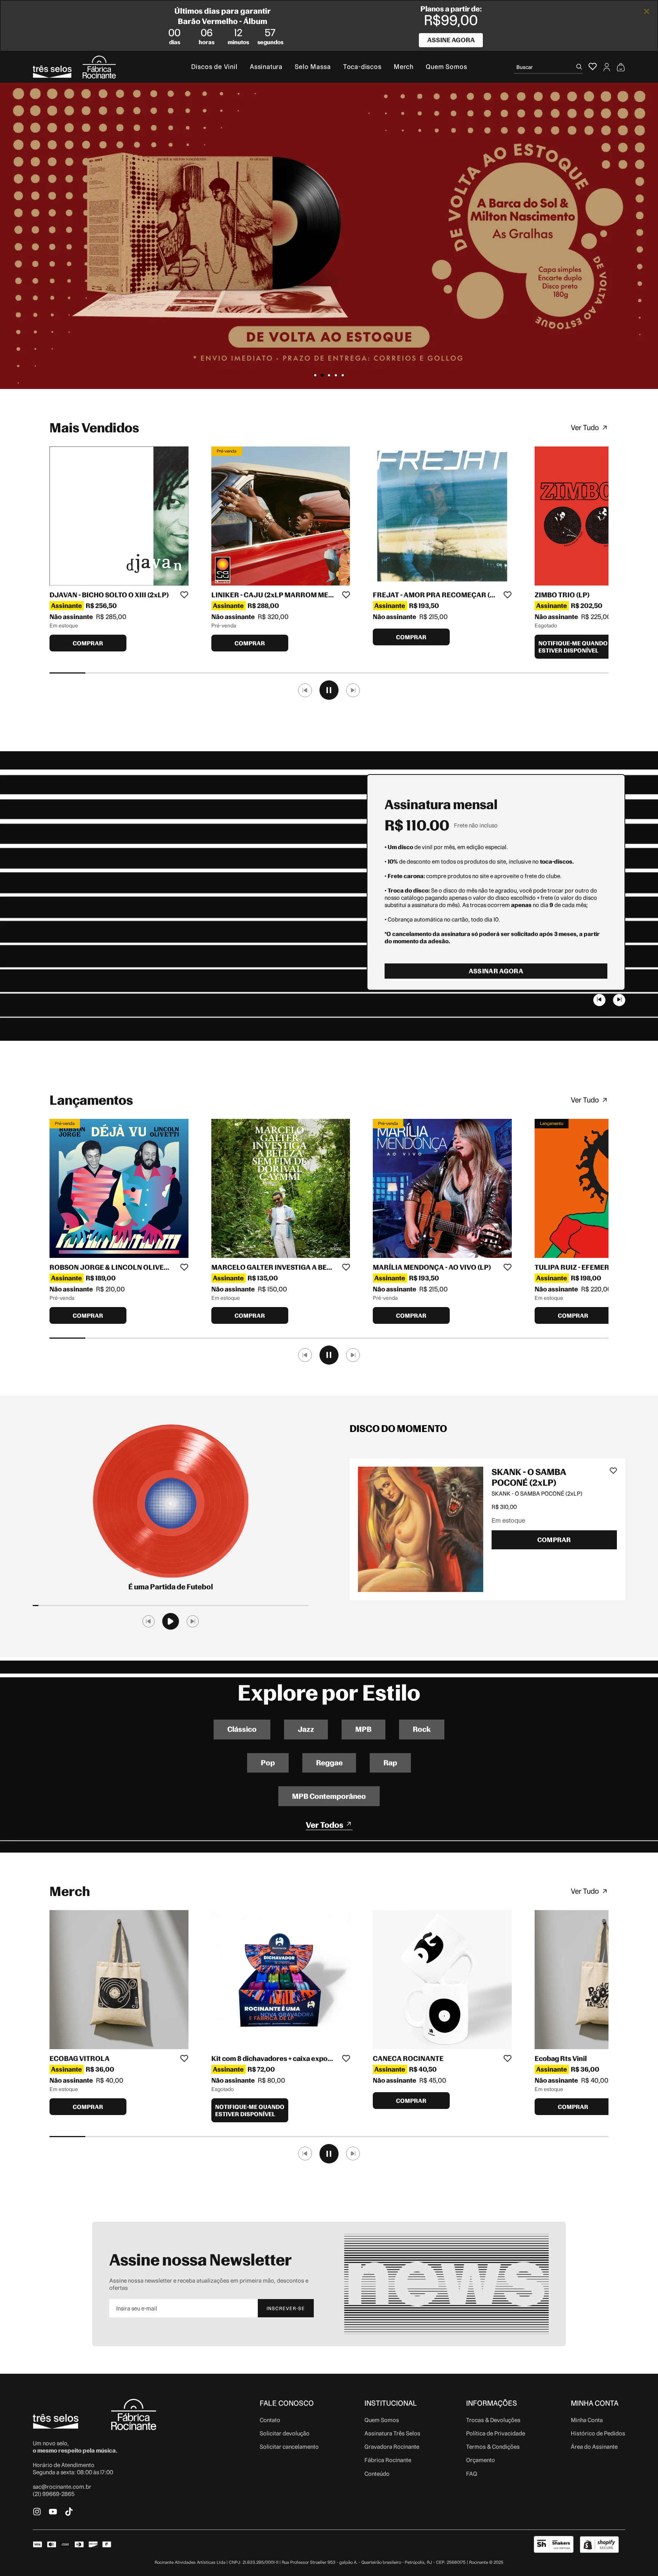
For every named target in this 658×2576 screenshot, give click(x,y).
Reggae (329, 1763)
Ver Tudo (585, 428)
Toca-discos (362, 67)
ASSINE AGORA (451, 40)
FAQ (472, 2474)
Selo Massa (313, 67)
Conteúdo (377, 2474)
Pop (268, 1763)
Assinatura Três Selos (392, 2433)
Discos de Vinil (214, 67)
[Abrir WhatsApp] (639, 2557)
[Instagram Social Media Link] (37, 2512)
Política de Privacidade (496, 2433)
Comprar (88, 643)
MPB (363, 1729)
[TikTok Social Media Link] (69, 2512)
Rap (390, 1763)
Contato (270, 2420)
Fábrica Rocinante (388, 2460)
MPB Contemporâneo (329, 1796)
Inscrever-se (286, 2308)
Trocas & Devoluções (493, 2420)
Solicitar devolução (285, 2433)
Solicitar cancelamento (289, 2447)
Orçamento (481, 2460)
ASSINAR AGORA (496, 971)
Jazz (306, 1729)
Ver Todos (325, 1825)
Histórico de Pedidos (598, 2433)
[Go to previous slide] (599, 1000)
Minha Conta (587, 2420)
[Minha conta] (607, 67)
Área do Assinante (594, 2447)
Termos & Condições (493, 2447)
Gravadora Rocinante (392, 2447)
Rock (422, 1729)
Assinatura (266, 67)
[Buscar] (579, 67)
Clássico (242, 1729)
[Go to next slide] (619, 1000)
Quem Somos (446, 67)
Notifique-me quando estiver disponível (573, 647)
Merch (404, 67)
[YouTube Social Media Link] (53, 2512)
